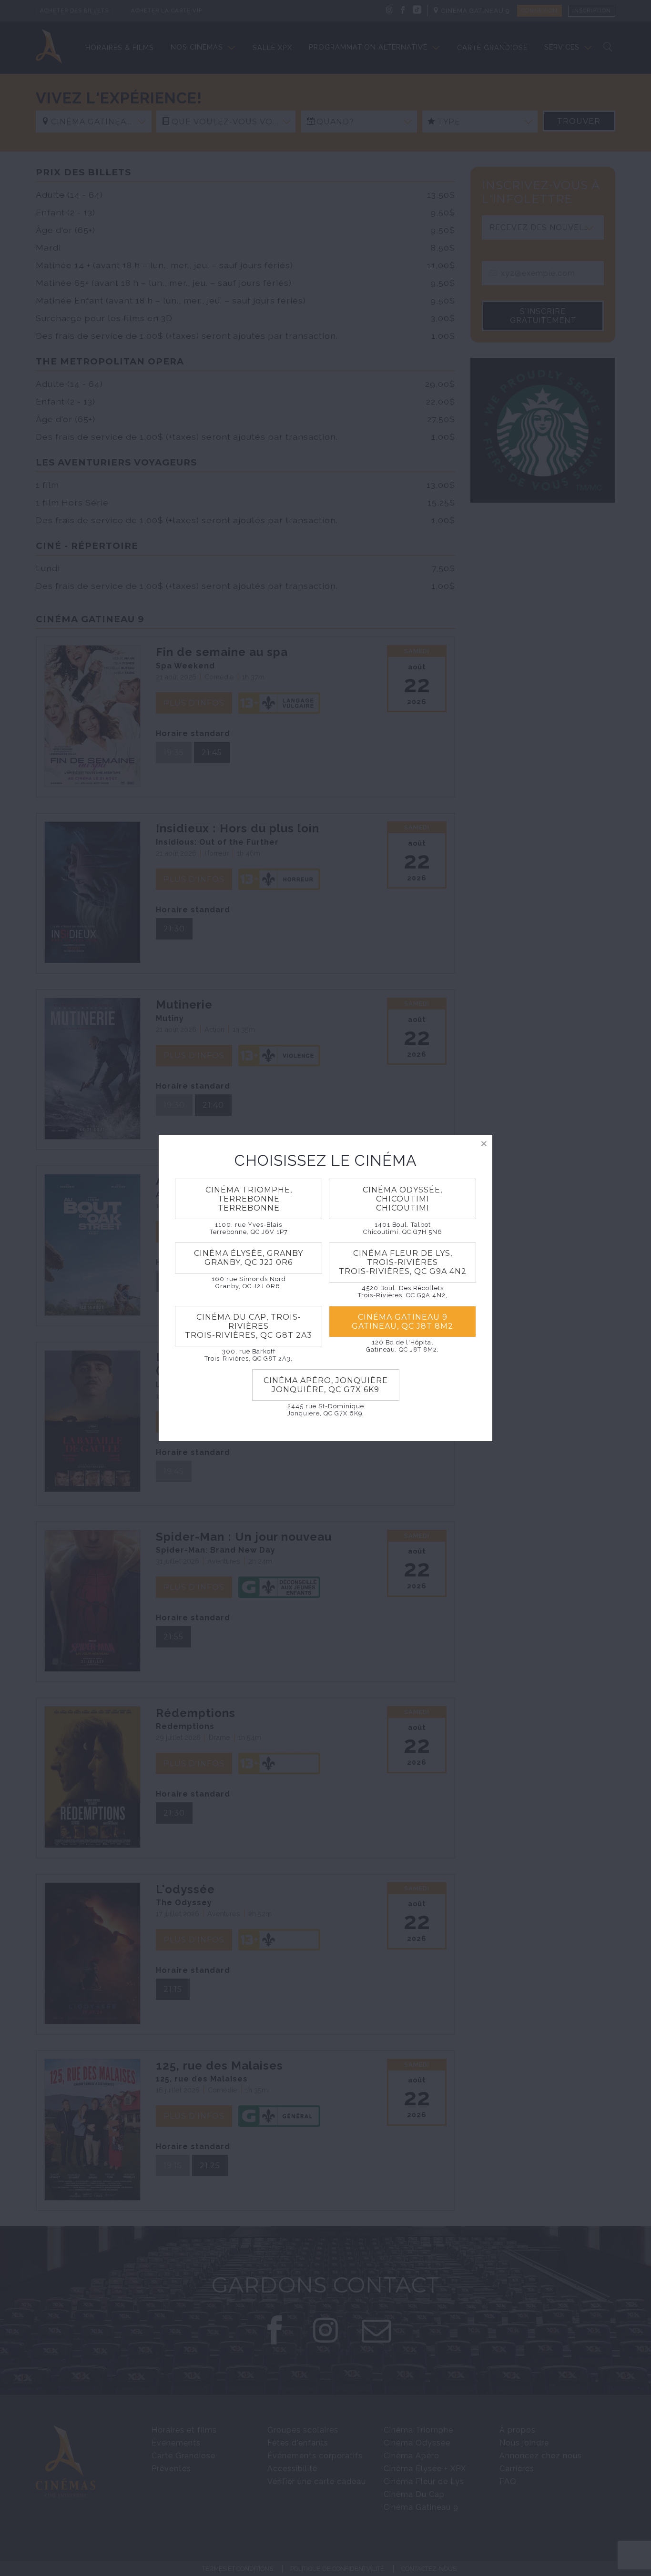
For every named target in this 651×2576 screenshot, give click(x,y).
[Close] (484, 1143)
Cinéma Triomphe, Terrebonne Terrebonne (249, 1199)
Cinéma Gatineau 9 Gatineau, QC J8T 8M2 (402, 1322)
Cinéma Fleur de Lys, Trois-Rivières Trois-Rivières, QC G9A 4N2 (403, 1262)
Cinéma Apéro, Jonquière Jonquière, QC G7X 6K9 (326, 1385)
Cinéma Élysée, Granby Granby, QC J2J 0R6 (249, 1258)
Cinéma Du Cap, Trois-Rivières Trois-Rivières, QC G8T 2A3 (249, 1326)
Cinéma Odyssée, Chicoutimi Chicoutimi (402, 1199)
